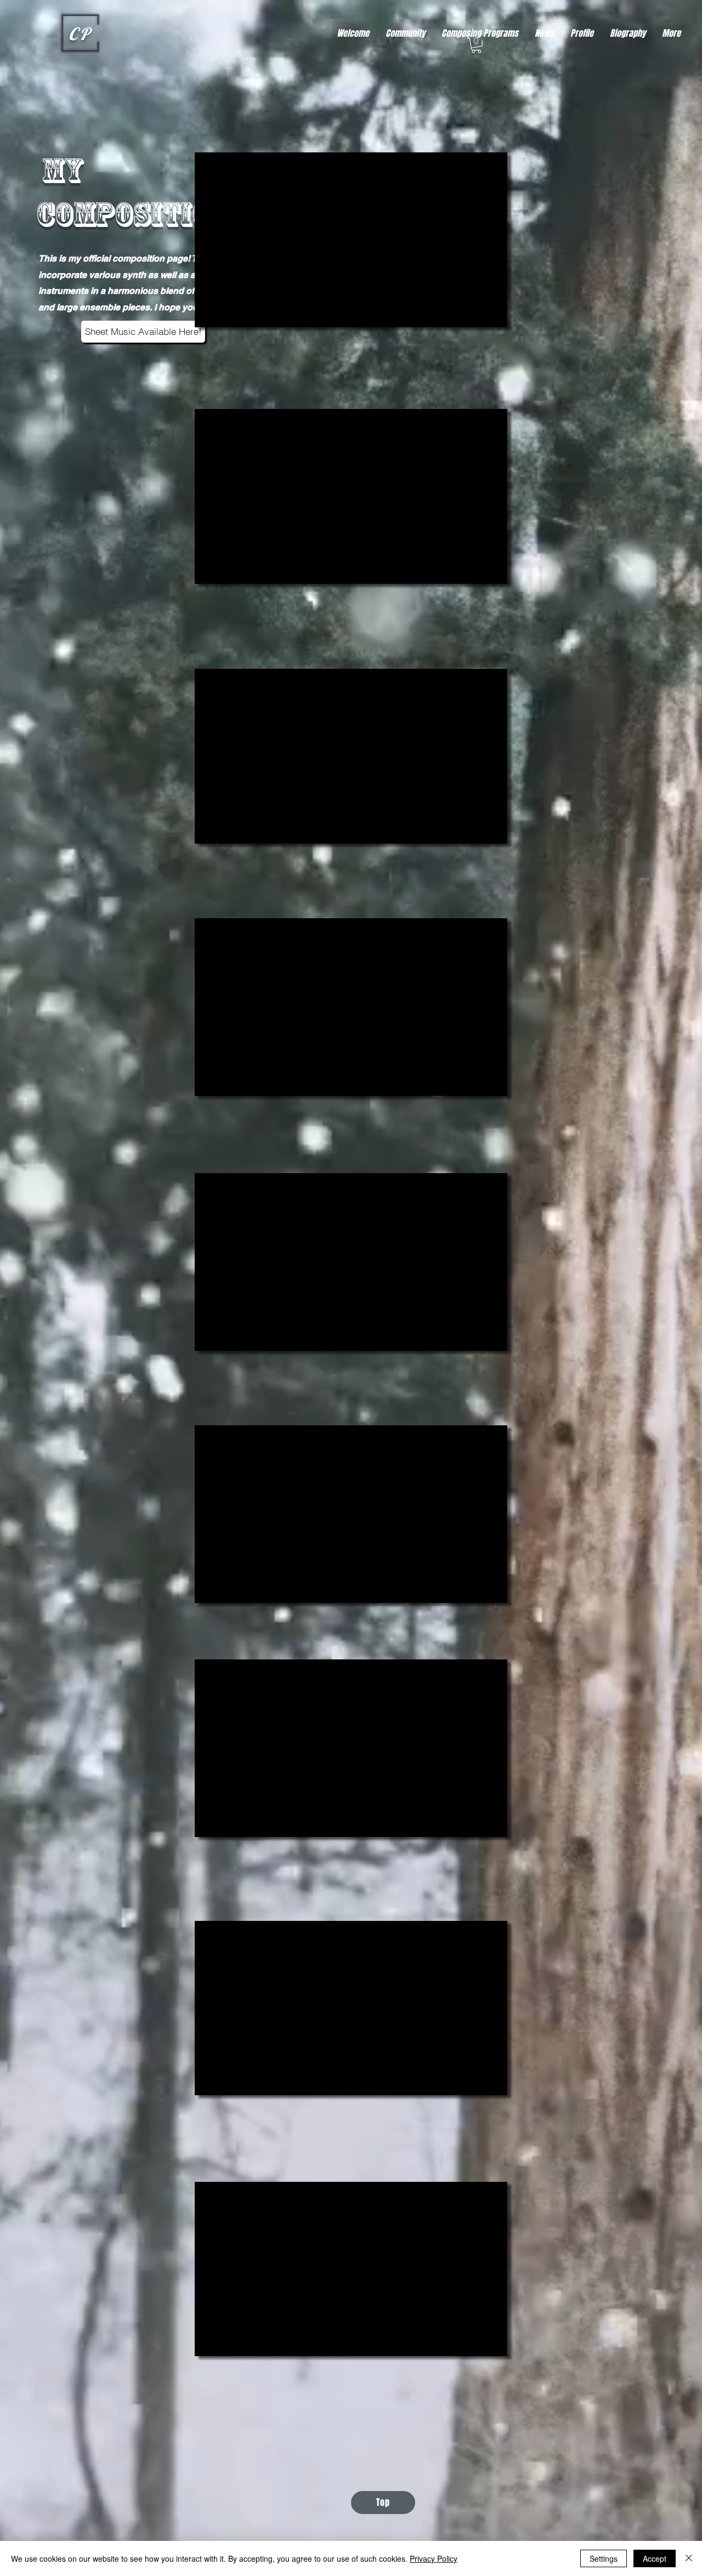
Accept (655, 2558)
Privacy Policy (434, 2558)
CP (80, 34)
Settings (604, 2558)
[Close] (689, 2558)
